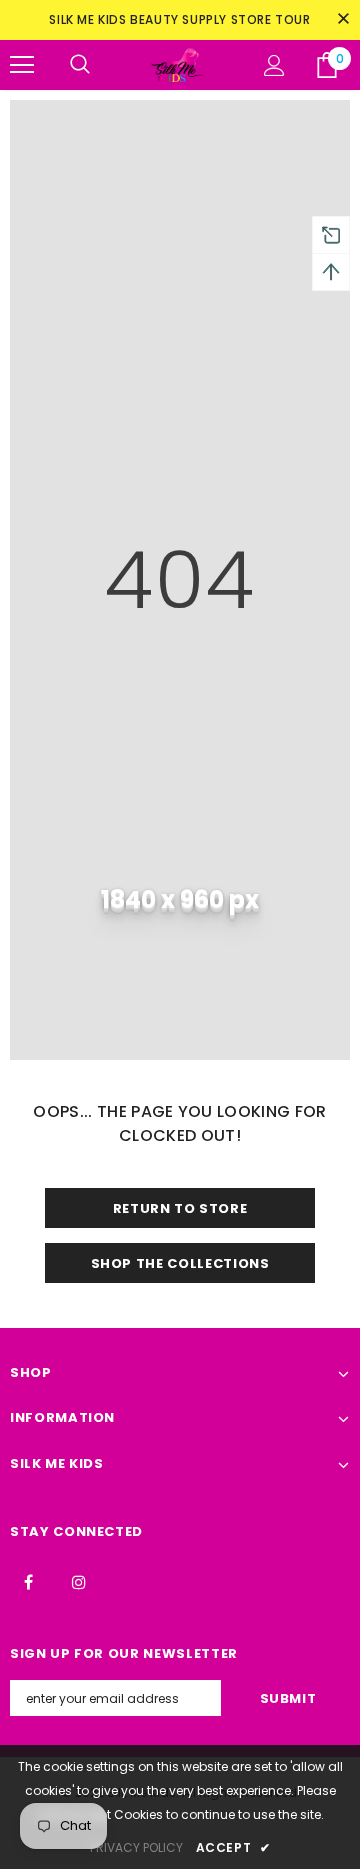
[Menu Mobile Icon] (22, 65)
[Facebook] (28, 1581)
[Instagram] (79, 1581)
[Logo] (177, 65)
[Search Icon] (80, 65)
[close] (343, 20)
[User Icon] (274, 65)
